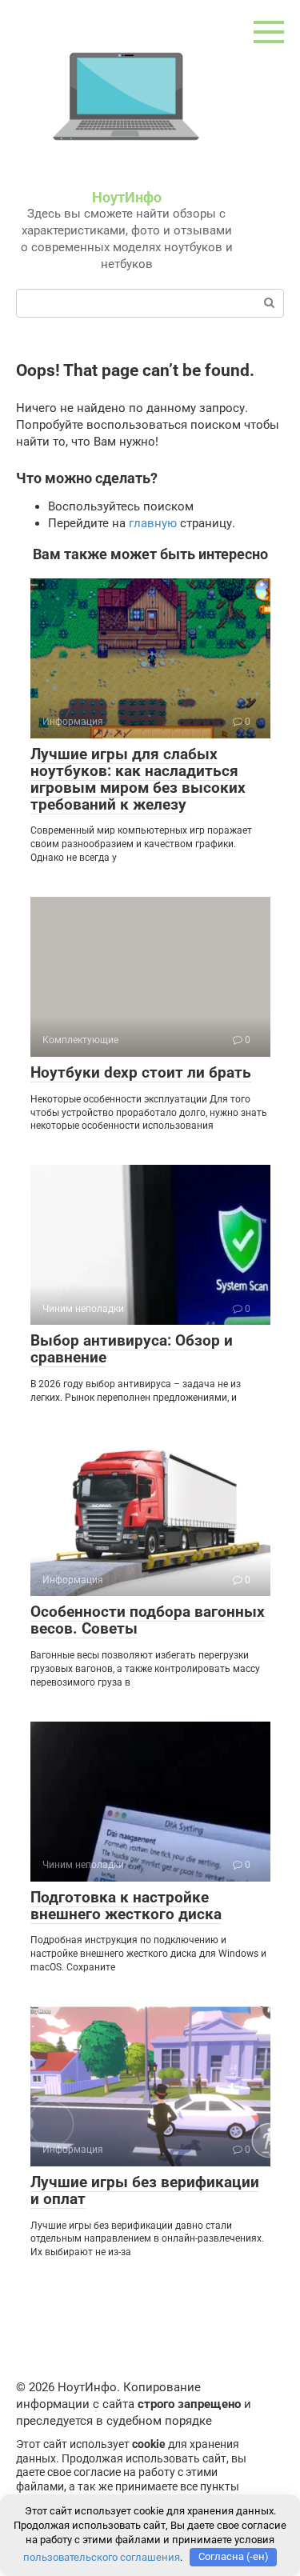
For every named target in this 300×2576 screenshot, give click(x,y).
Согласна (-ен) (234, 2556)
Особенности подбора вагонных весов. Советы (148, 1620)
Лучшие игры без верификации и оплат (145, 2190)
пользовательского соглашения (102, 2556)
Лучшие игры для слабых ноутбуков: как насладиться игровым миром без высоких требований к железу (138, 779)
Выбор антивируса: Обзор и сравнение (132, 1349)
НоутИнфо (127, 197)
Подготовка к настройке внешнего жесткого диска (126, 1906)
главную (153, 523)
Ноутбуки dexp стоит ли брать (141, 1072)
